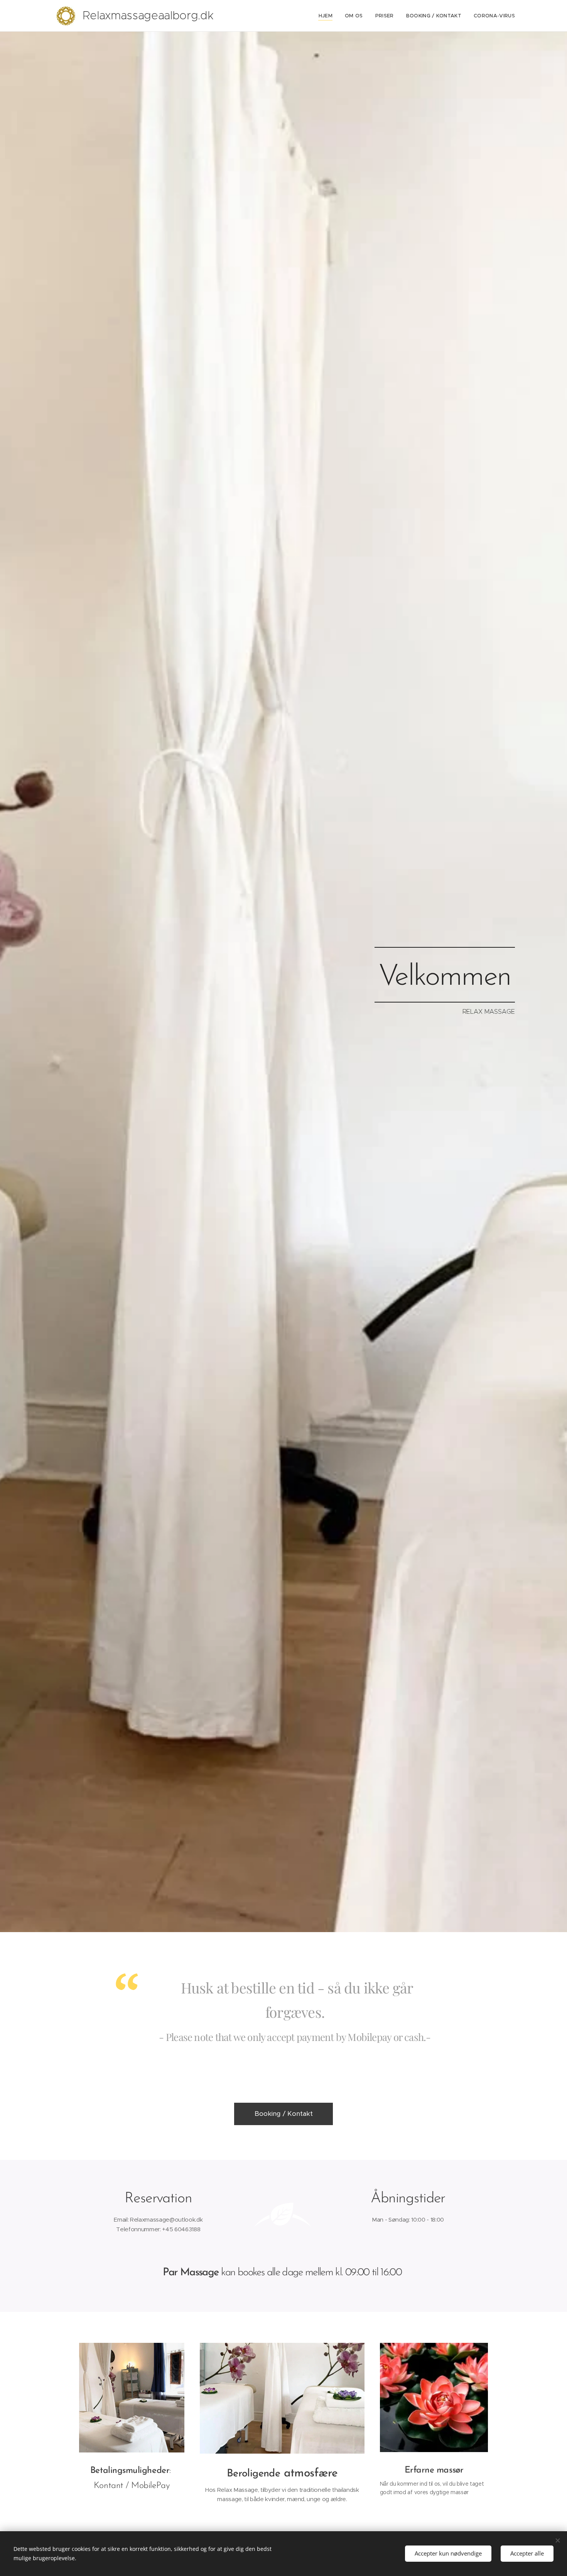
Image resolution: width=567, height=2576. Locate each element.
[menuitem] (328, 16)
